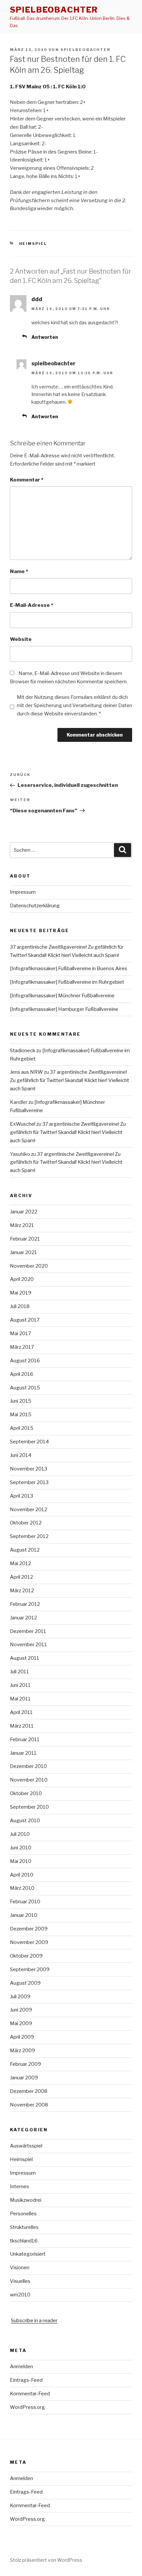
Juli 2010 (20, 1834)
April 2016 (22, 1374)
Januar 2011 (23, 1753)
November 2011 (28, 1645)
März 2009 (22, 2051)
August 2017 (25, 1320)
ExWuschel (23, 1124)
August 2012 (25, 1550)
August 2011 (25, 1658)
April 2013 (21, 1496)
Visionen (20, 2268)
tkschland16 (24, 2241)
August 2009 (25, 1983)
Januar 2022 (24, 1212)
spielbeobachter (54, 10)
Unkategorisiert (28, 2254)
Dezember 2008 (29, 2091)
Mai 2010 (21, 1861)
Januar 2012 (23, 1618)
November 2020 (29, 1266)
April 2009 (22, 2037)
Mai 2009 (21, 2023)
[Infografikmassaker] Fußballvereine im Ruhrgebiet (67, 982)
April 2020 (22, 1279)
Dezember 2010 (28, 1766)
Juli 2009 (20, 1997)
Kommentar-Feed (30, 2394)
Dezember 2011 (28, 1631)
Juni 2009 (21, 2010)
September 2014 (29, 1442)
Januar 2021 (23, 1252)
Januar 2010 (24, 1915)
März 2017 (22, 1347)
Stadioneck (23, 1051)
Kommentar (27, 480)
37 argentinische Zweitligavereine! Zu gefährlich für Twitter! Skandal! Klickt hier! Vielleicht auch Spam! (70, 1080)
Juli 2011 (19, 1672)
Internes (19, 2187)
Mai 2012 (20, 1563)
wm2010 (20, 2295)
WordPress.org (27, 2407)
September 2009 (30, 1969)
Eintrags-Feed (26, 2380)
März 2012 (22, 1591)
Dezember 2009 (29, 1929)
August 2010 (25, 1821)
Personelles (23, 2214)
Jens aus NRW (26, 1072)
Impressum (23, 892)
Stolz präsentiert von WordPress (46, 2560)
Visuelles (20, 2281)
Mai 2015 (21, 1415)
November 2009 (29, 1942)
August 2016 (25, 1361)
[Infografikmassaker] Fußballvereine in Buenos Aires (69, 969)
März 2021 (22, 1225)
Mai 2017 (20, 1333)
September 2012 (29, 1536)
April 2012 (21, 1577)
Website (21, 639)
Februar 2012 (25, 1604)
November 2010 (29, 1780)
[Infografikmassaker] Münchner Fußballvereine (62, 996)
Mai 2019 (21, 1293)
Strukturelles (24, 2227)
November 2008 (29, 2105)
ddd (37, 299)
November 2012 (29, 1510)
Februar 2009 (25, 2064)
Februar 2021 (25, 1239)
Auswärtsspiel (26, 2146)
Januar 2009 (24, 2078)
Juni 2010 (21, 1848)
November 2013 (29, 1469)
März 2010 (22, 1888)
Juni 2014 (21, 1455)
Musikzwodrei (26, 2200)
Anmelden (21, 2367)
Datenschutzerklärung (35, 906)
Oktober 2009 (26, 1956)
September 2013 (29, 1482)
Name (19, 571)
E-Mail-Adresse (32, 605)
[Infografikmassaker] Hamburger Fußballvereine (64, 1009)
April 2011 (21, 1712)
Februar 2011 (25, 1740)
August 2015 (25, 1388)
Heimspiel (33, 244)
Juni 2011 (20, 1685)
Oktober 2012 (26, 1523)
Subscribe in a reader (34, 2321)
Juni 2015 (21, 1401)
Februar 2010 (25, 1902)
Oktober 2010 (26, 1793)
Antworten (45, 337)
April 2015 (22, 1428)
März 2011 (22, 1726)
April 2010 (22, 1875)
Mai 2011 (20, 1699)
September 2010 (29, 1807)
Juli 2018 (20, 1306)
